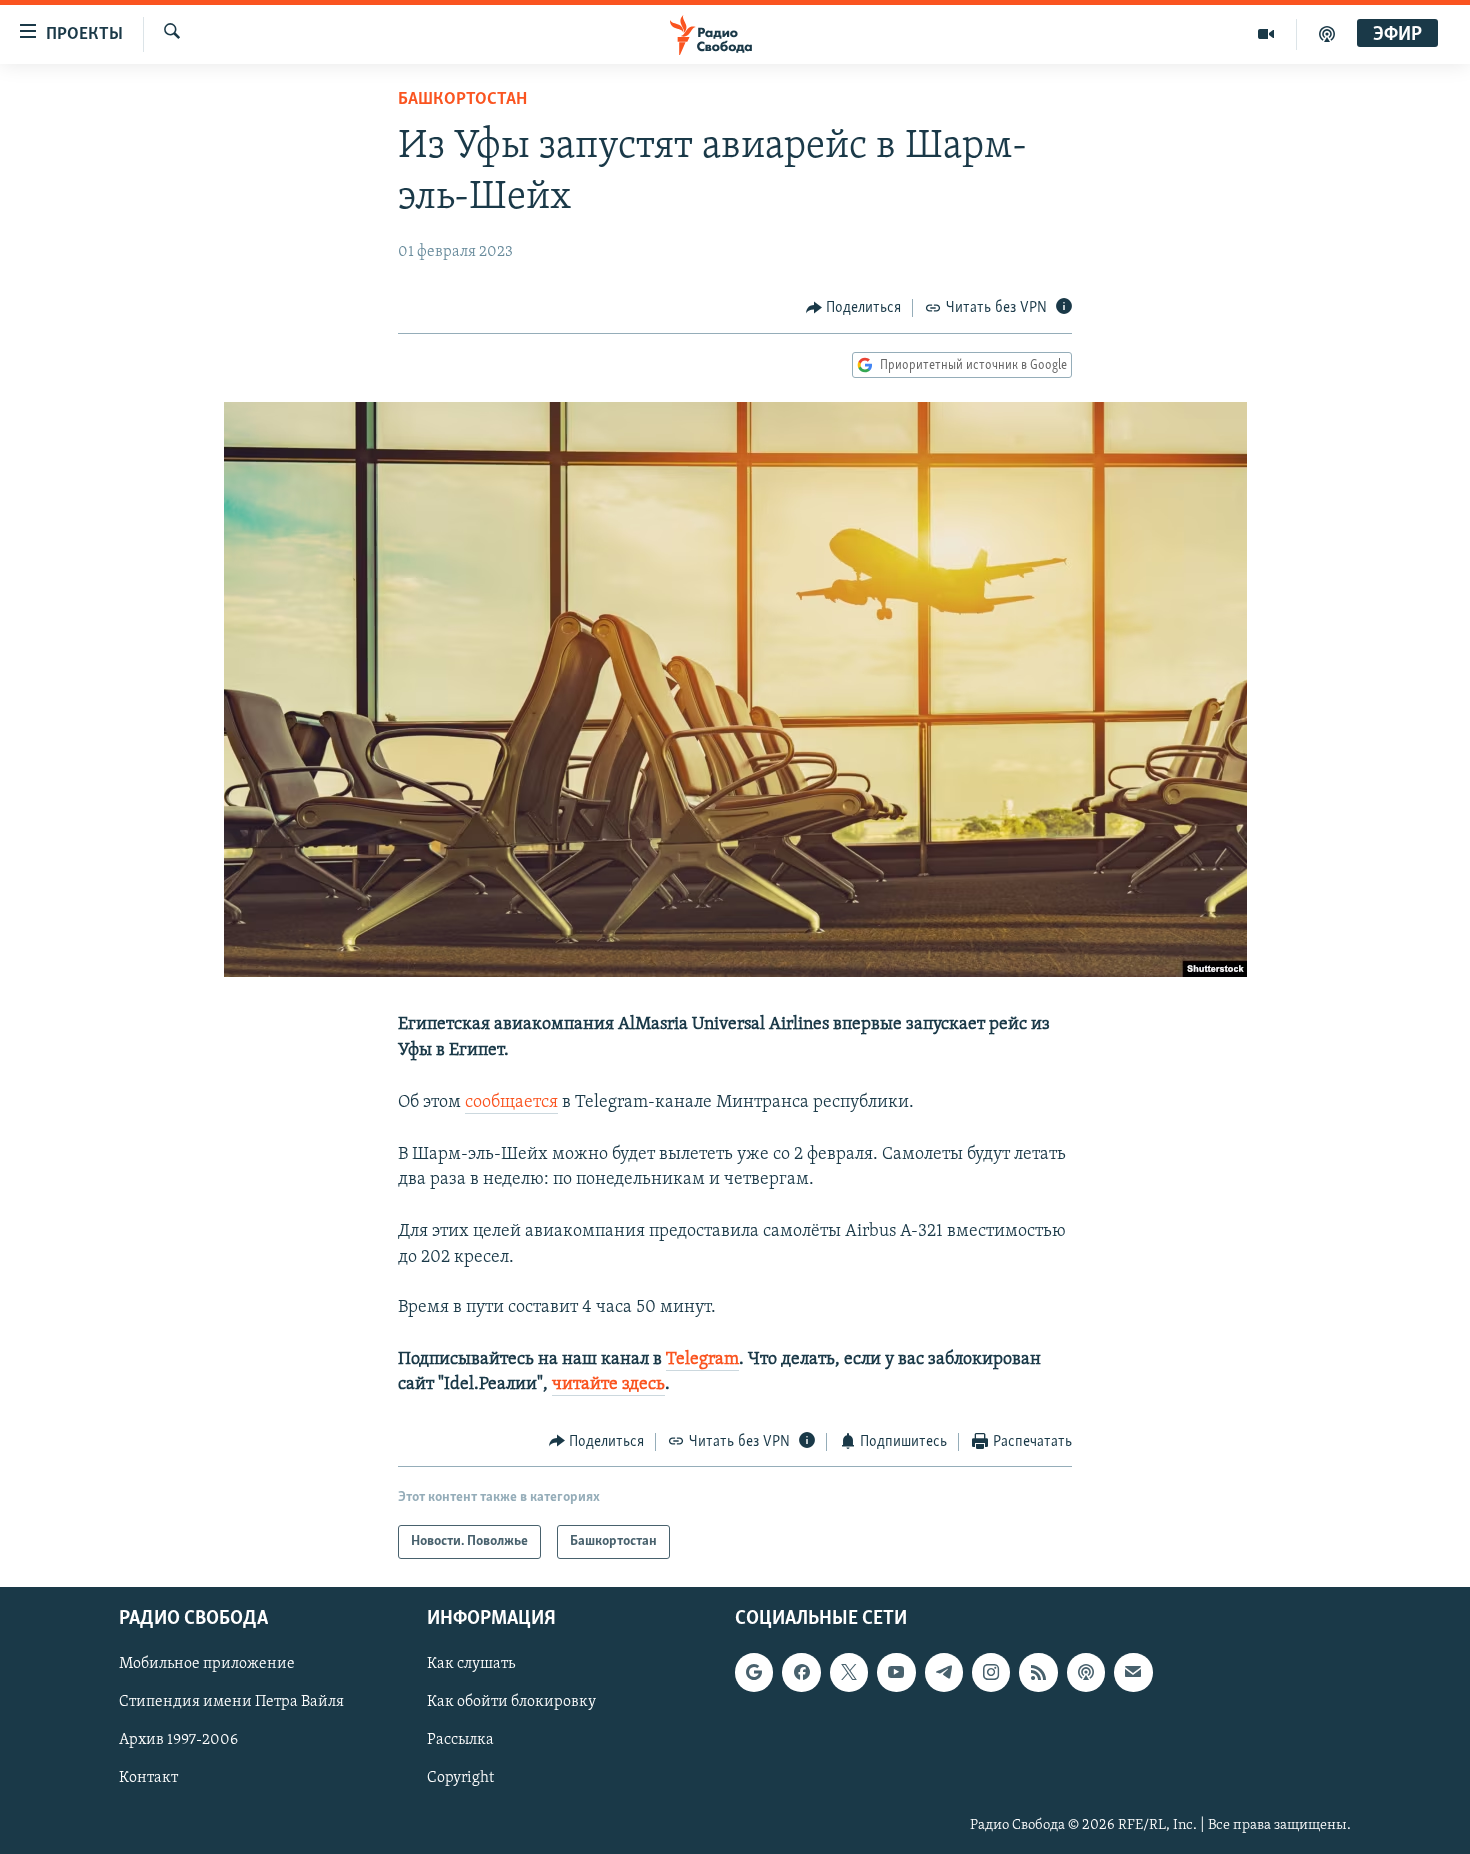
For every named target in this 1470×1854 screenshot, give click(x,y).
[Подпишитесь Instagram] (991, 1672)
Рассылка (460, 1741)
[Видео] (1266, 34)
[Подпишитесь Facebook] (801, 1672)
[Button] (854, 308)
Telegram (702, 1360)
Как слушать (471, 1664)
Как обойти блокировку (511, 1702)
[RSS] (1038, 1672)
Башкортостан (462, 100)
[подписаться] (1133, 1672)
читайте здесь (608, 1385)
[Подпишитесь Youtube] (896, 1672)
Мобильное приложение (207, 1664)
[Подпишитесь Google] (754, 1672)
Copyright (460, 1779)
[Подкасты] (1086, 1672)
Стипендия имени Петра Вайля (231, 1702)
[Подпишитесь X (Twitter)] (849, 1672)
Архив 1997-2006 (178, 1741)
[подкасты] (1327, 34)
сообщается (511, 1103)
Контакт (148, 1779)
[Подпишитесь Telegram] (944, 1672)
